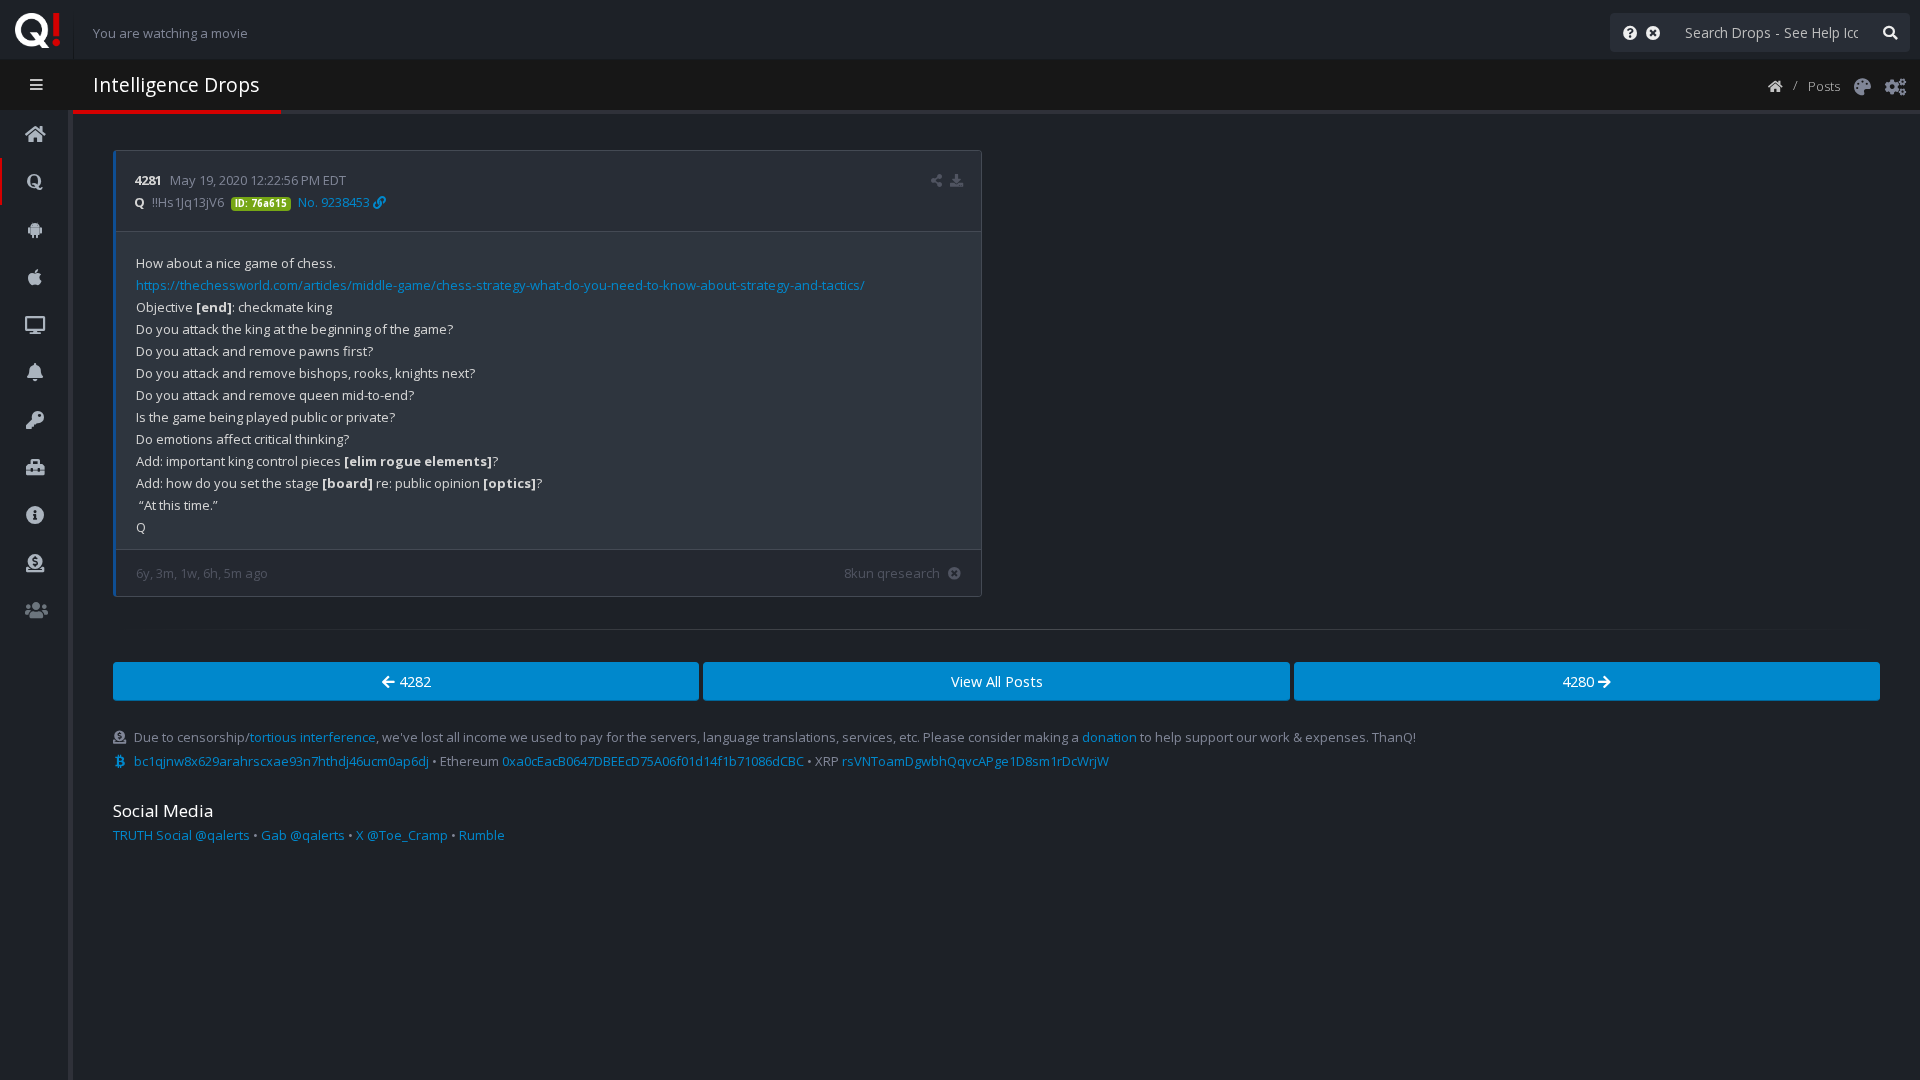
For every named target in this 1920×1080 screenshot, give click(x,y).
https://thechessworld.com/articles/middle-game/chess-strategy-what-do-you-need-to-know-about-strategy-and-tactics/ (500, 285)
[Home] (1775, 85)
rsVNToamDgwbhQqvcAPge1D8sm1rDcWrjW (975, 761)
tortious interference (313, 737)
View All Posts (997, 681)
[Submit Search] (1890, 32)
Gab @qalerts (303, 835)
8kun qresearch (892, 573)
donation (1109, 737)
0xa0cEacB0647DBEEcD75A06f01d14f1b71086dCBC (653, 761)
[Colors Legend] (1862, 85)
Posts (1824, 86)
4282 (413, 681)
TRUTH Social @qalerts (181, 835)
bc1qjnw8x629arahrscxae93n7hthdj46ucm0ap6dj (281, 761)
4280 (1580, 681)
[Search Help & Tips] (1626, 32)
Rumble (482, 835)
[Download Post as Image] (956, 180)
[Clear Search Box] (1657, 32)
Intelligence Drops (176, 84)
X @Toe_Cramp (402, 835)
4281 (148, 180)
